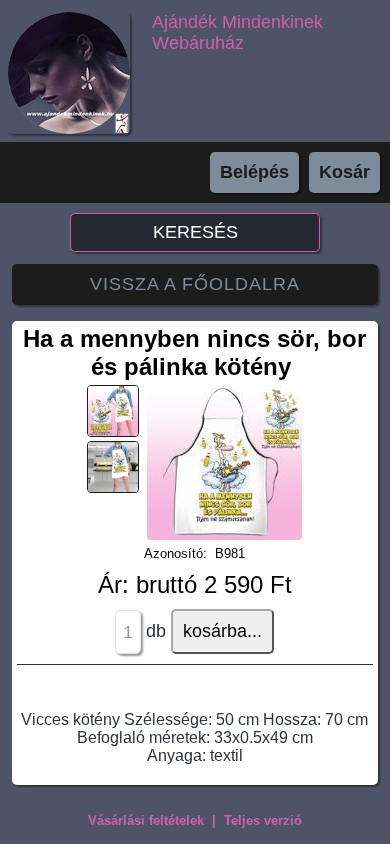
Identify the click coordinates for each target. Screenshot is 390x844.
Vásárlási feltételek (146, 820)
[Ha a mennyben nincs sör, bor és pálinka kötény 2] (117, 435)
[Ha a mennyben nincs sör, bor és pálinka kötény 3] (117, 491)
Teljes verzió (263, 820)
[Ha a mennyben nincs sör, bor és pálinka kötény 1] (224, 534)
